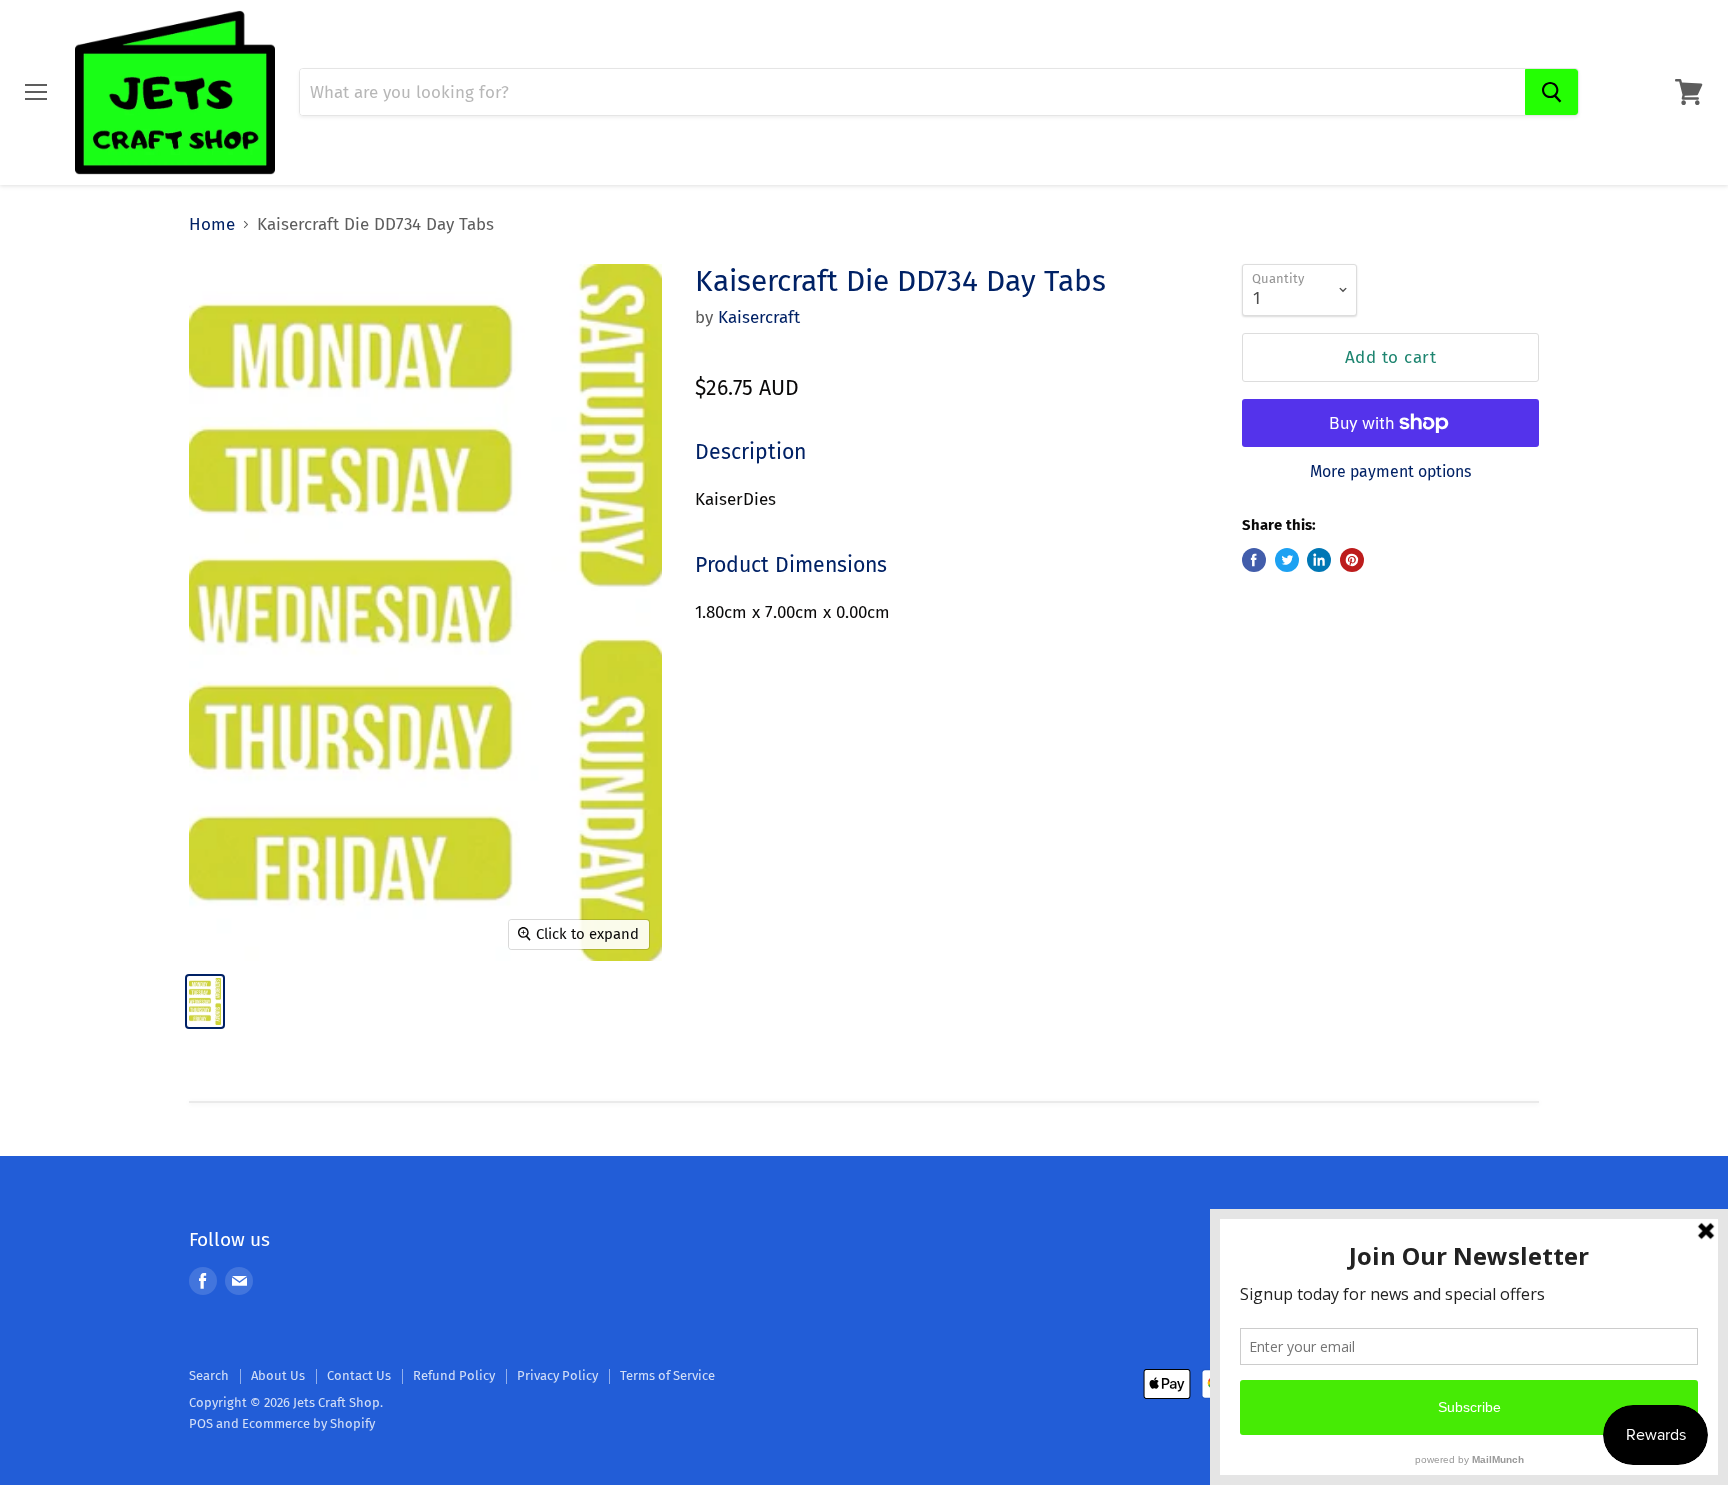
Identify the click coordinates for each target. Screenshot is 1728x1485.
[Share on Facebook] (1254, 560)
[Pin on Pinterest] (1352, 560)
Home (212, 225)
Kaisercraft (759, 317)
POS (201, 1423)
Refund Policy (454, 1375)
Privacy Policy (557, 1375)
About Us (278, 1375)
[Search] (1551, 92)
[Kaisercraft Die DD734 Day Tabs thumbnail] (205, 1001)
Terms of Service (667, 1375)
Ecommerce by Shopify (308, 1423)
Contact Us (359, 1375)
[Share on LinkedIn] (1319, 560)
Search (209, 1375)
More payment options (1390, 472)
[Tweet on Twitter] (1287, 560)
